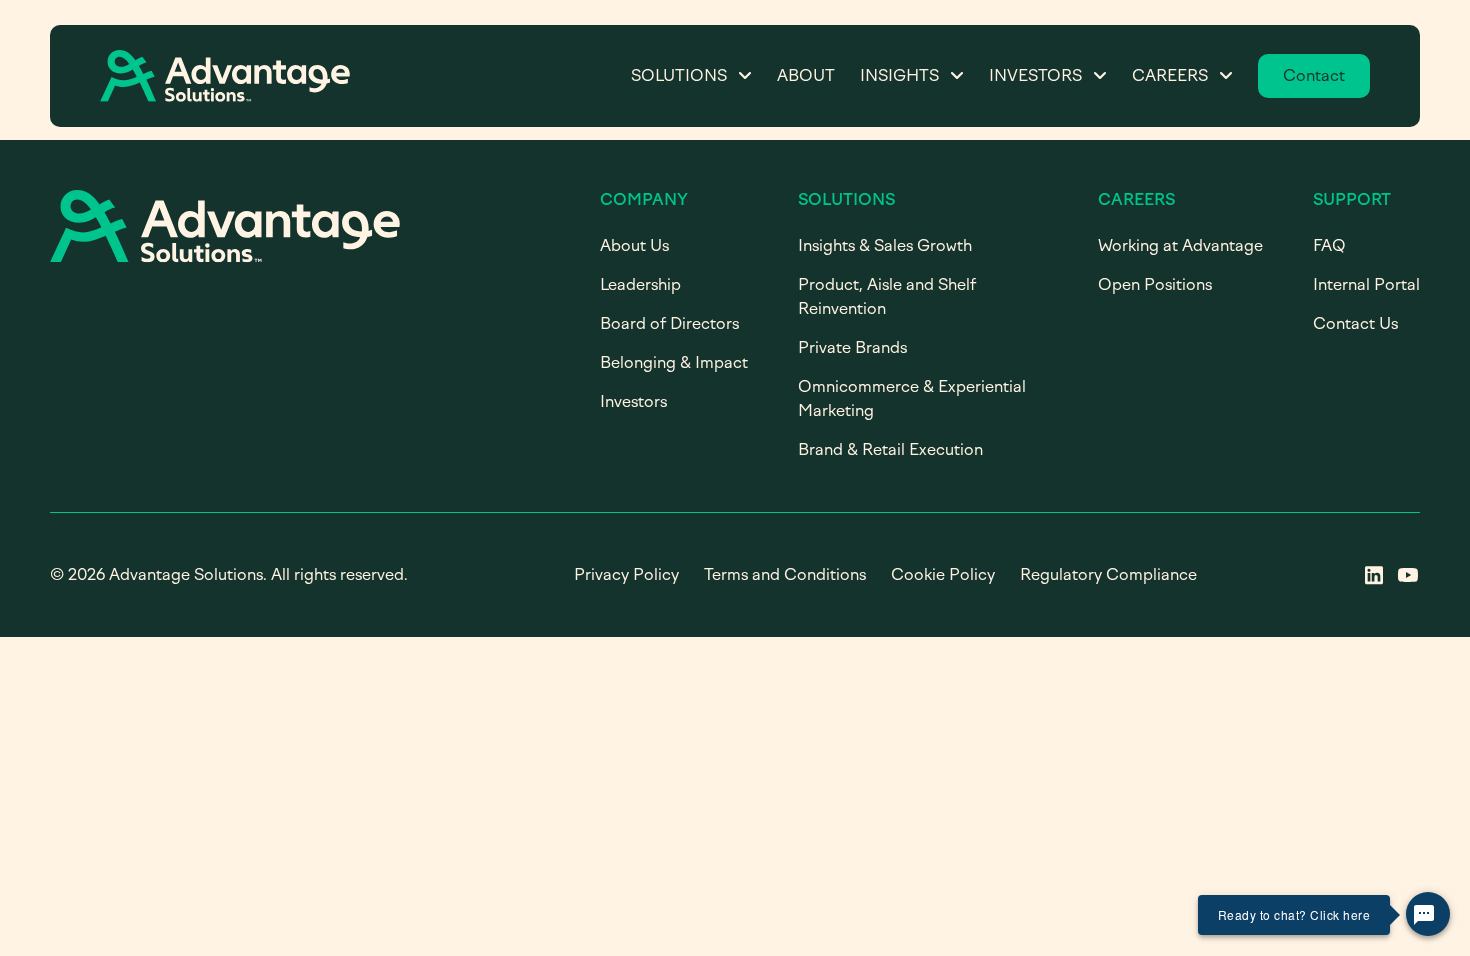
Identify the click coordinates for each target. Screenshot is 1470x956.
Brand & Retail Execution (890, 449)
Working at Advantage (1180, 245)
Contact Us (1355, 323)
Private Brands (852, 347)
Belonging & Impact (674, 362)
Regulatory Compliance (1108, 574)
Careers (1170, 75)
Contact (1314, 75)
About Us (634, 245)
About (806, 75)
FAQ (1329, 245)
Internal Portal (1366, 284)
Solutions (679, 75)
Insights (899, 75)
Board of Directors (669, 323)
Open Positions (1155, 284)
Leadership (640, 284)
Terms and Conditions (785, 574)
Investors (1035, 75)
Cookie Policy (943, 574)
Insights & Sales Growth (885, 245)
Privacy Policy (626, 574)
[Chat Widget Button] (1428, 914)
